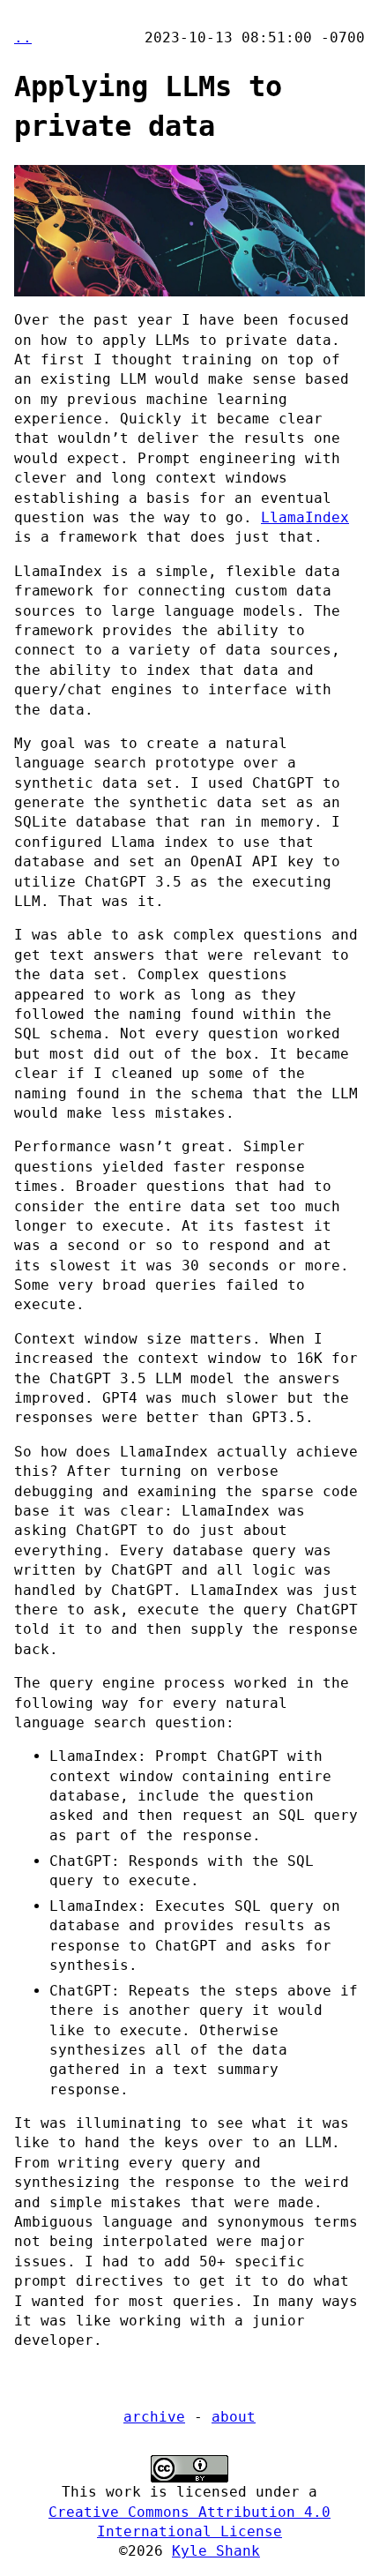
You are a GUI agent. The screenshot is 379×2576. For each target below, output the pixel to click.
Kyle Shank (216, 2551)
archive (154, 2417)
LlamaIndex (305, 517)
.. (23, 37)
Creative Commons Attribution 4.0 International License (189, 2522)
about (234, 2417)
